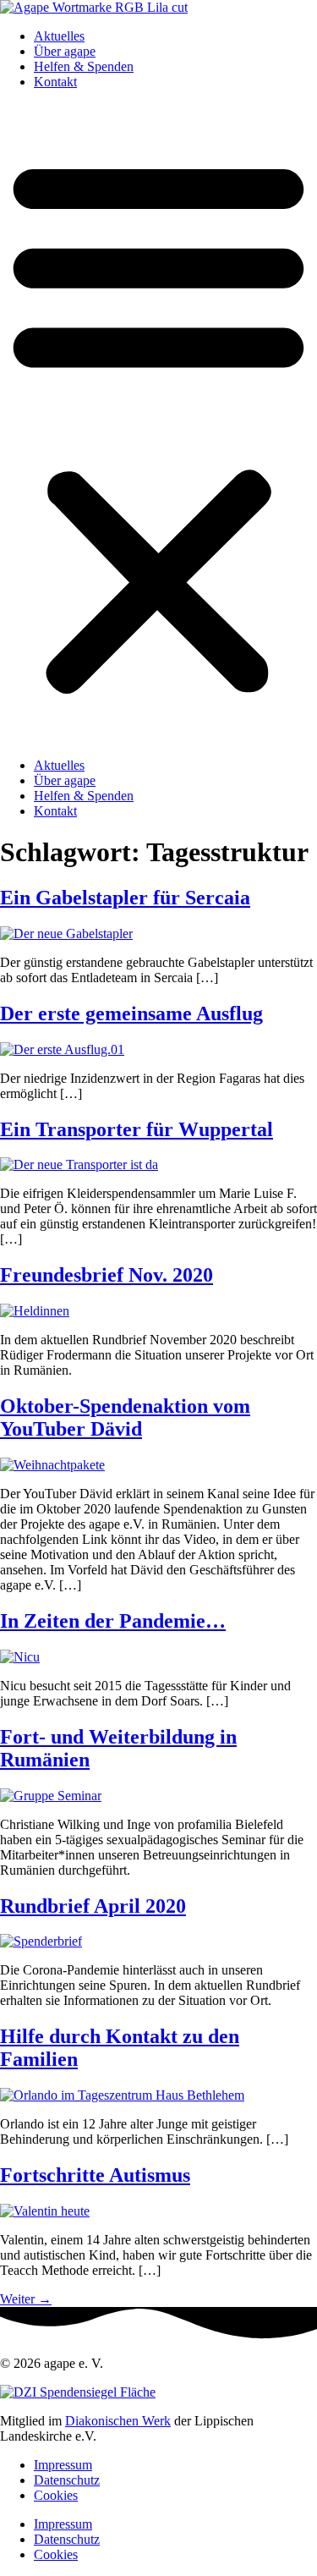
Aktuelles (59, 36)
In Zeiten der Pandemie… (113, 1621)
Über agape (65, 51)
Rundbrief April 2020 (93, 1906)
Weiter (26, 2299)
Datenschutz (67, 2480)
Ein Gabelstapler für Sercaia (125, 898)
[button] (158, 424)
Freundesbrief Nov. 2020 (107, 1275)
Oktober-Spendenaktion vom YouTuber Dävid (125, 1417)
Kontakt (55, 82)
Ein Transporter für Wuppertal (137, 1129)
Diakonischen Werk (118, 2421)
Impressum (63, 2465)
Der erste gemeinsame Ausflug (131, 1013)
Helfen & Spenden (84, 66)
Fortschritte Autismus (95, 2175)
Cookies (56, 2495)
